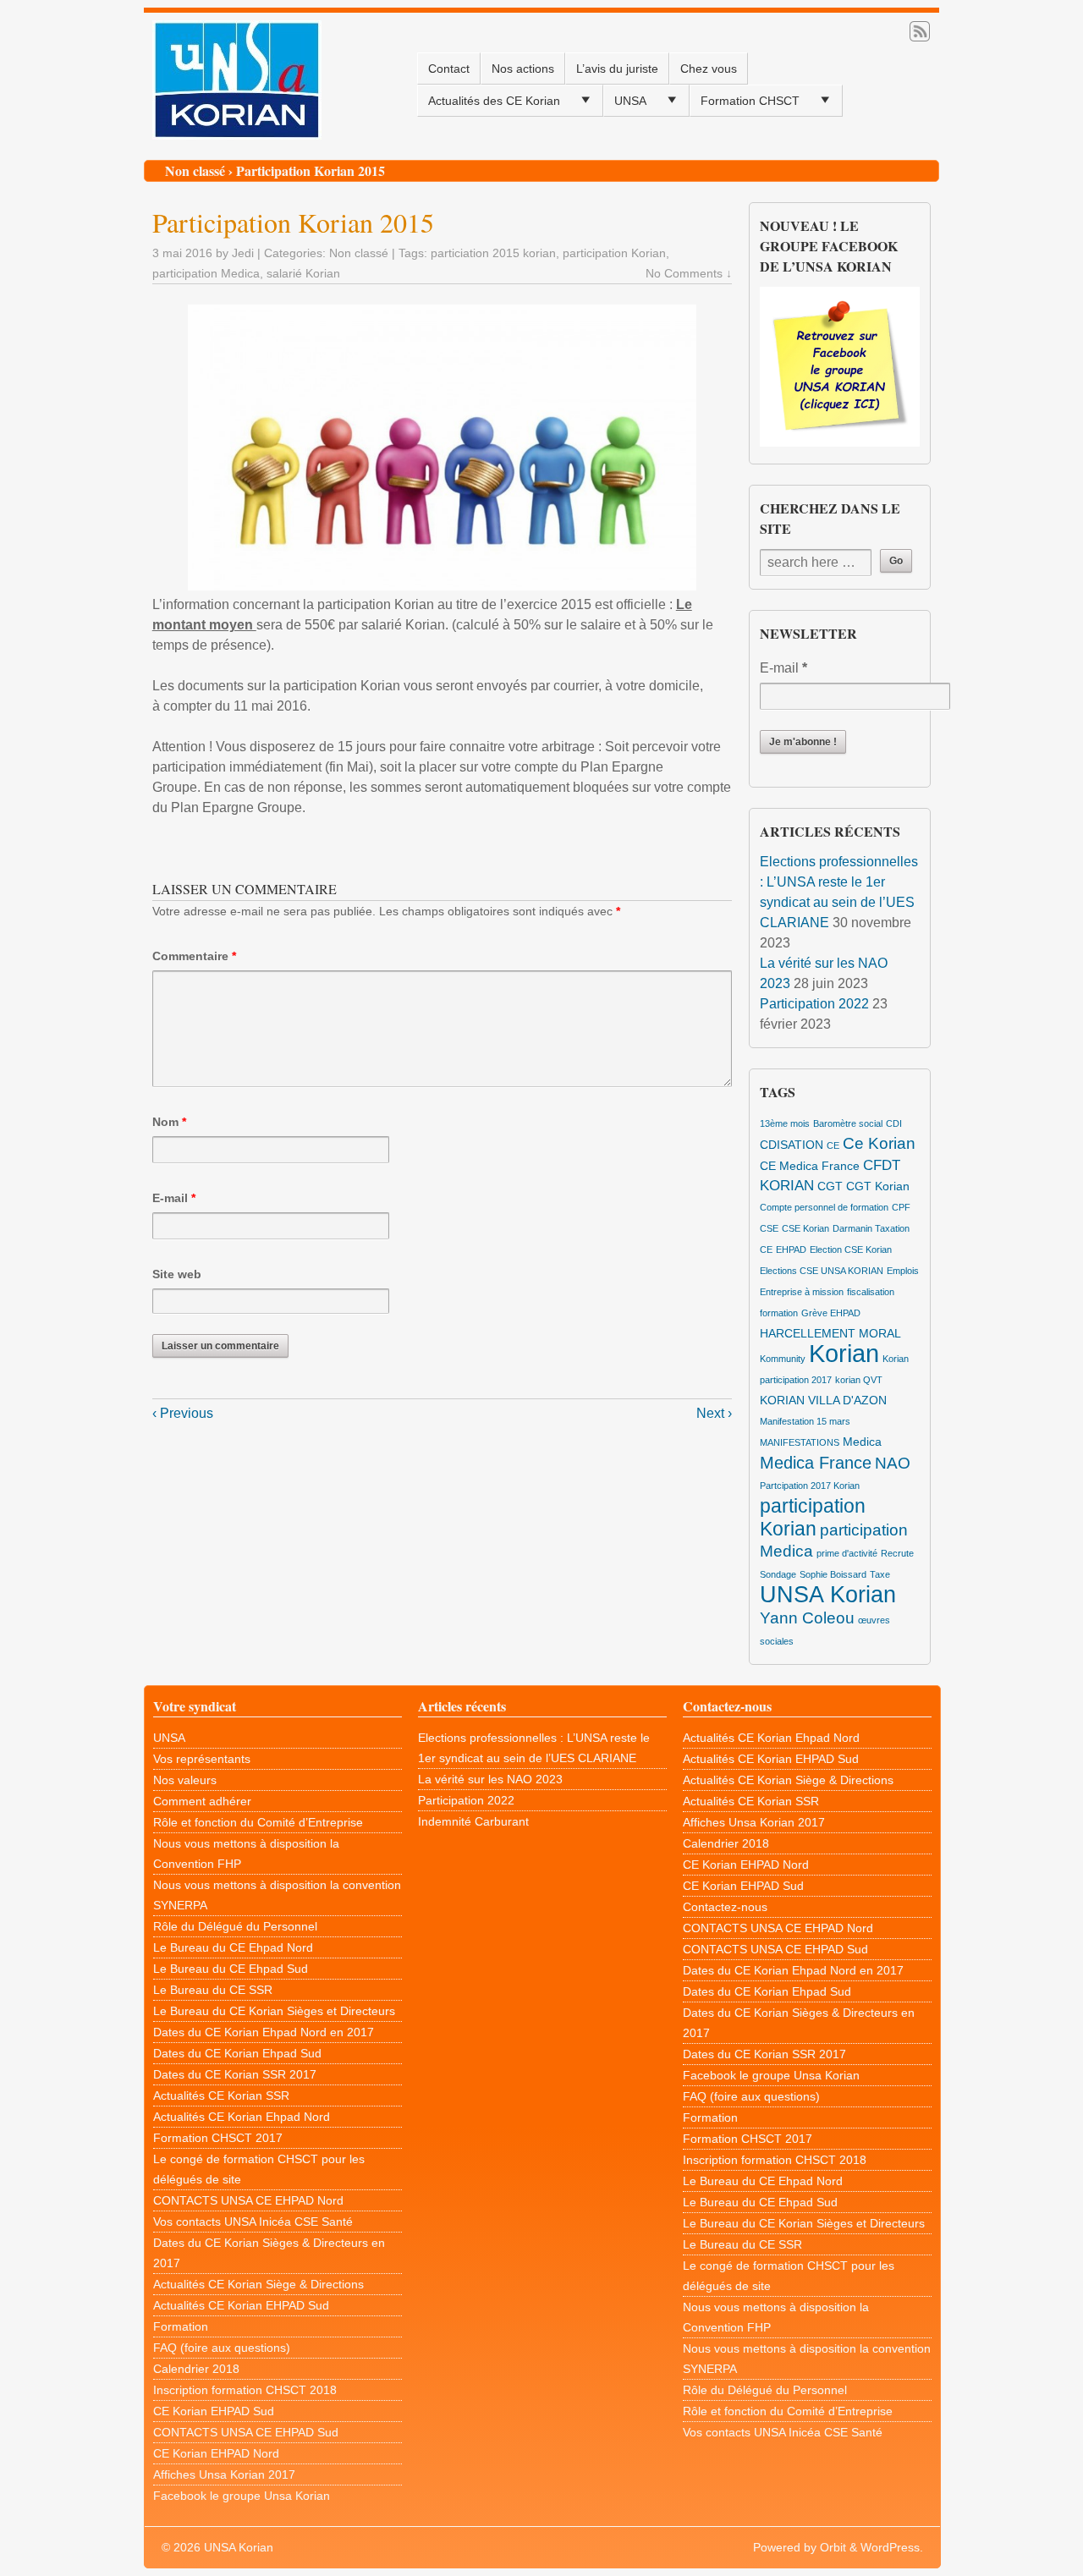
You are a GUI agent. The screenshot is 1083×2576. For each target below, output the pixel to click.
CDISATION (792, 1145)
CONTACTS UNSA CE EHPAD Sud (246, 2432)
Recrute (897, 1553)
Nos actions (523, 69)
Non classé (195, 170)
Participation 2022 (814, 1004)
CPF (901, 1207)
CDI (894, 1123)
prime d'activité (847, 1553)
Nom (169, 1122)
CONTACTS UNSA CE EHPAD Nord (248, 2200)
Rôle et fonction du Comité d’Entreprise (258, 1822)
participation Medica (206, 273)
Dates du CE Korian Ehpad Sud (237, 2053)
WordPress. (892, 2547)
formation (779, 1313)
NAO (893, 1463)
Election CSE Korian (851, 1250)
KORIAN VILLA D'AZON (823, 1400)
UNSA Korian (828, 1595)
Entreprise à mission (802, 1292)
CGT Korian (878, 1186)
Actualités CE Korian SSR (221, 2095)
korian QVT (859, 1380)
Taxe (880, 1574)
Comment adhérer (202, 1801)
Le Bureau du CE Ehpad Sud (231, 1969)
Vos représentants (202, 1759)
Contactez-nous (725, 1907)
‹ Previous (183, 1413)
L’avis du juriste (617, 69)
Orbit (833, 2547)
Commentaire (194, 956)
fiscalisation (871, 1292)
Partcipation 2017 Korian (810, 1486)
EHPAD (791, 1250)
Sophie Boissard (833, 1574)
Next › (714, 1413)
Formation (181, 2326)
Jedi (243, 253)
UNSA (630, 101)
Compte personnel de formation (824, 1207)
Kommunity (783, 1359)
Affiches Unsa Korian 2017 (224, 2474)
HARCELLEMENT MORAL (830, 1333)
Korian (844, 1353)
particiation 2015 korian (493, 253)
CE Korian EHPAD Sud (214, 2411)
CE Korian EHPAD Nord (216, 2453)
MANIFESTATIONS (800, 1442)
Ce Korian (879, 1143)
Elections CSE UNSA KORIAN (822, 1271)
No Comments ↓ (689, 273)
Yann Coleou (807, 1618)
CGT (830, 1186)
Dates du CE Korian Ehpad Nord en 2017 (264, 2032)
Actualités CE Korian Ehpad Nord (242, 2117)
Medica (862, 1442)
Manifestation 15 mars (805, 1421)
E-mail (174, 1198)
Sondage (778, 1574)
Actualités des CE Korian (494, 101)
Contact (449, 69)
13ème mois (785, 1123)
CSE (769, 1228)
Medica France (816, 1463)
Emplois (903, 1271)
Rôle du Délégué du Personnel (235, 1926)
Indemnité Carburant (473, 1821)
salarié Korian (303, 273)
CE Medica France (810, 1166)
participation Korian (614, 253)
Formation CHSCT (750, 101)
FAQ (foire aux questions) (222, 2348)
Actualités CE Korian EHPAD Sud (241, 2305)
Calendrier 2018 (196, 2369)
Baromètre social (848, 1123)
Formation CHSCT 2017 (218, 2138)
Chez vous (709, 69)
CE (833, 1145)
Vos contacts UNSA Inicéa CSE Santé (253, 2222)
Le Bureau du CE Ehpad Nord (233, 1947)
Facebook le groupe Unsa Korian (242, 2496)
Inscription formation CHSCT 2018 (245, 2390)
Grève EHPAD (831, 1313)
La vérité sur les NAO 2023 (490, 1779)
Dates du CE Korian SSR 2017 (235, 2074)
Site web (177, 1274)
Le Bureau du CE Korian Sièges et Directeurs (274, 2011)
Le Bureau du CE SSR (213, 1990)
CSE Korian (805, 1228)
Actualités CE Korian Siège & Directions (258, 2284)
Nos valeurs (185, 1780)
